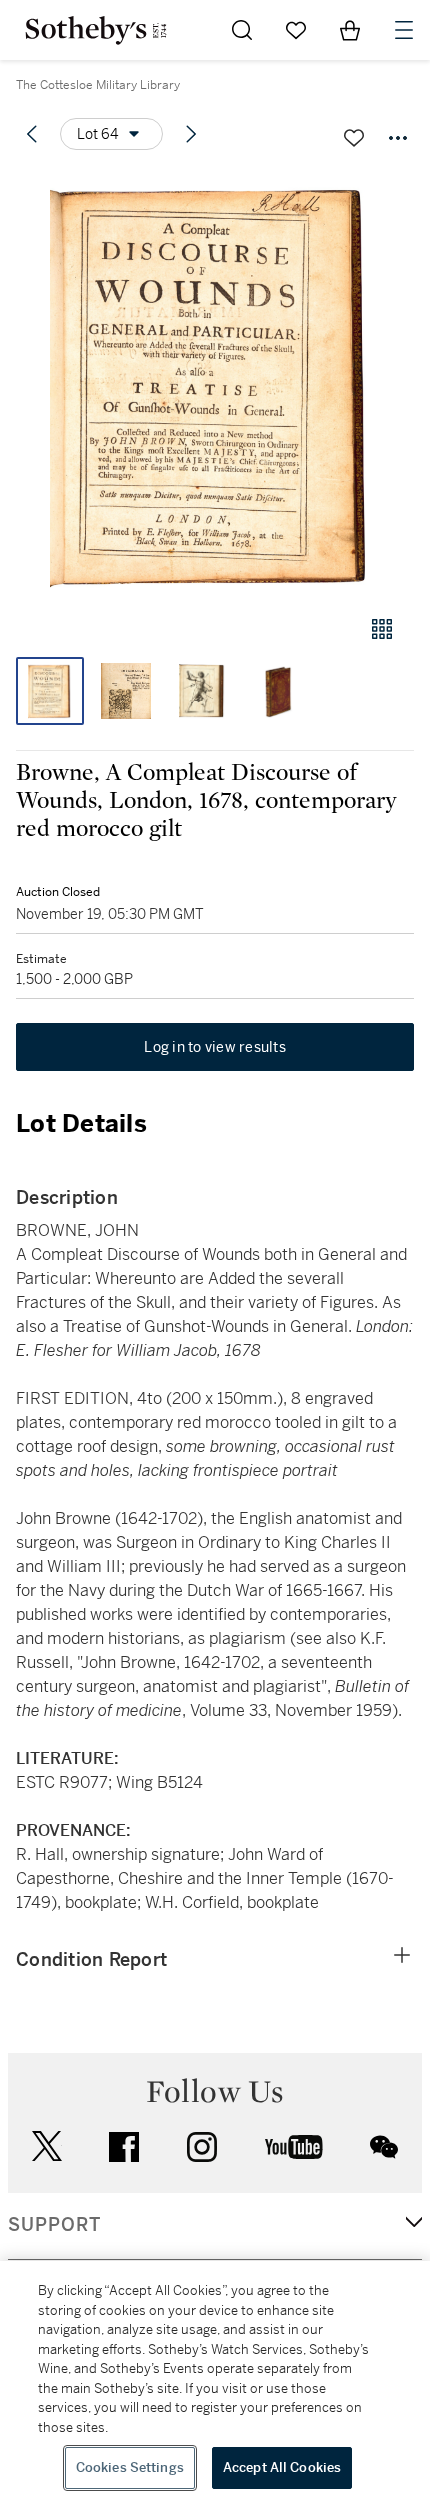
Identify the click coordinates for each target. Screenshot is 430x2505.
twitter (47, 2146)
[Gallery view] (382, 629)
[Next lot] (191, 134)
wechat (384, 2147)
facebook (124, 2147)
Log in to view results (215, 1047)
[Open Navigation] (404, 30)
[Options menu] (398, 138)
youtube (294, 2147)
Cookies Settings (130, 2467)
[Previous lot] (32, 134)
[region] (215, 2383)
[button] (215, 383)
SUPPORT (54, 2225)
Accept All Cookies (282, 2467)
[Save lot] (354, 138)
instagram (202, 2147)
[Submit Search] (242, 30)
